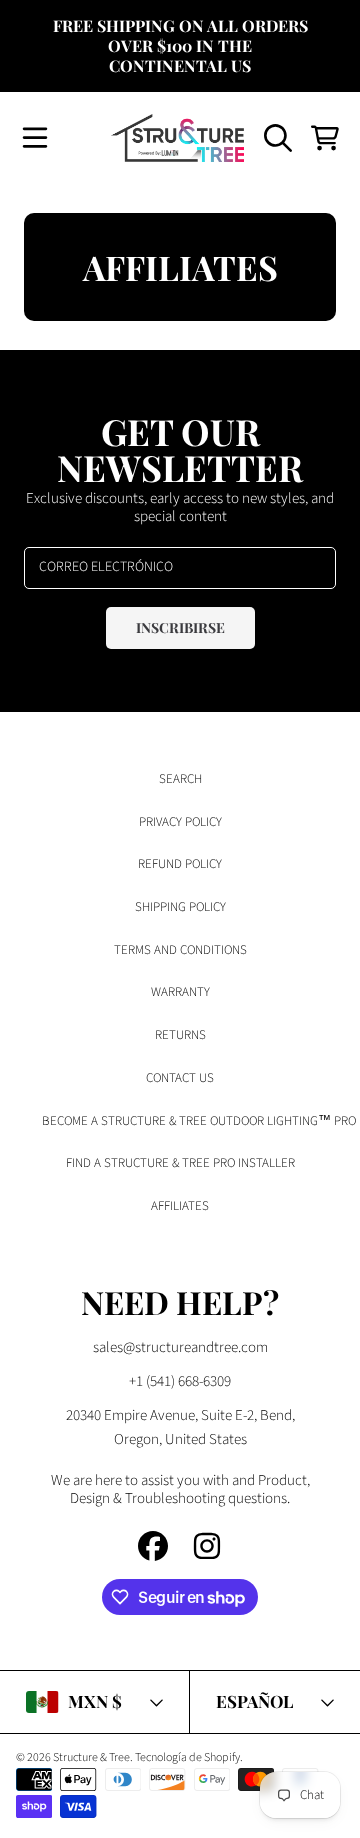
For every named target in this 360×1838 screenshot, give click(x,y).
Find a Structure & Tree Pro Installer (180, 1163)
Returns (180, 1035)
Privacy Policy (180, 822)
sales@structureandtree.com (180, 1347)
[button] (35, 138)
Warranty (180, 992)
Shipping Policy (180, 907)
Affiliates (180, 1206)
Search (180, 779)
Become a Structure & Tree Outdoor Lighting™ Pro (199, 1121)
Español (254, 1701)
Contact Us (180, 1078)
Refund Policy (180, 864)
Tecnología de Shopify (187, 1757)
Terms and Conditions (180, 950)
